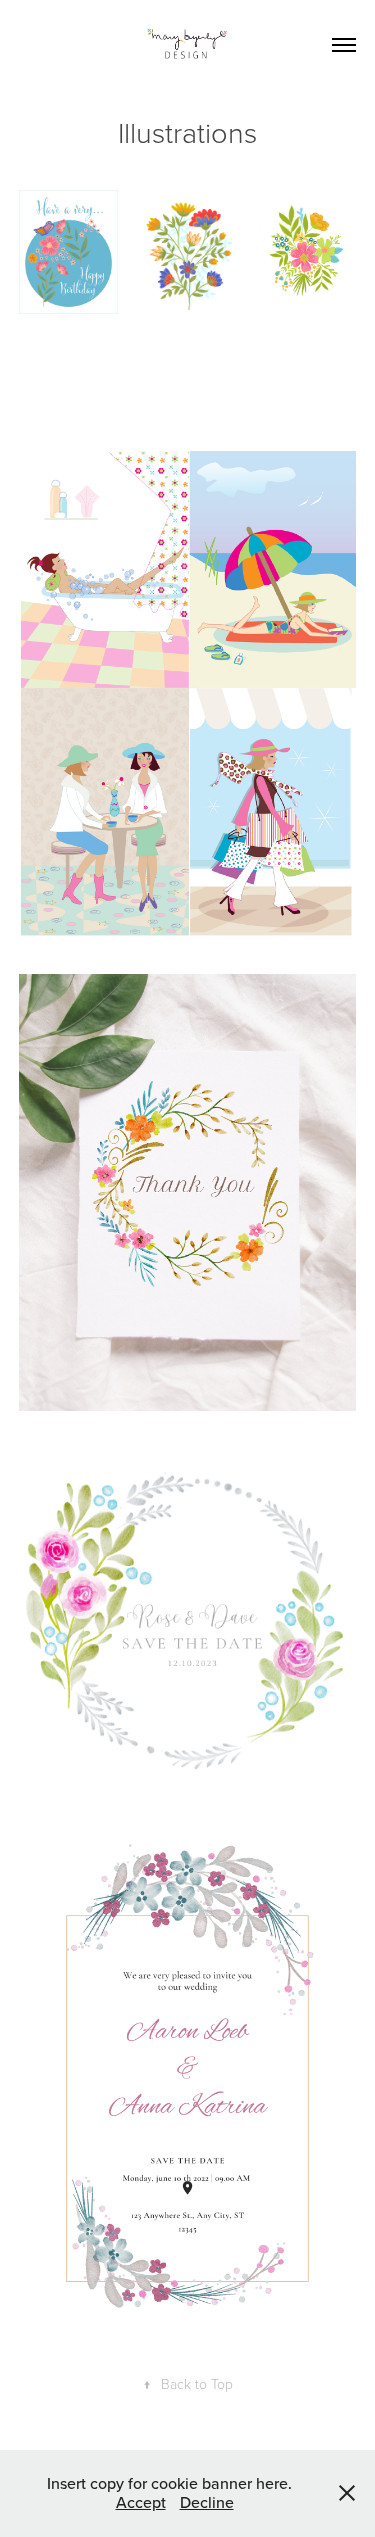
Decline (207, 2502)
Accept (141, 2502)
